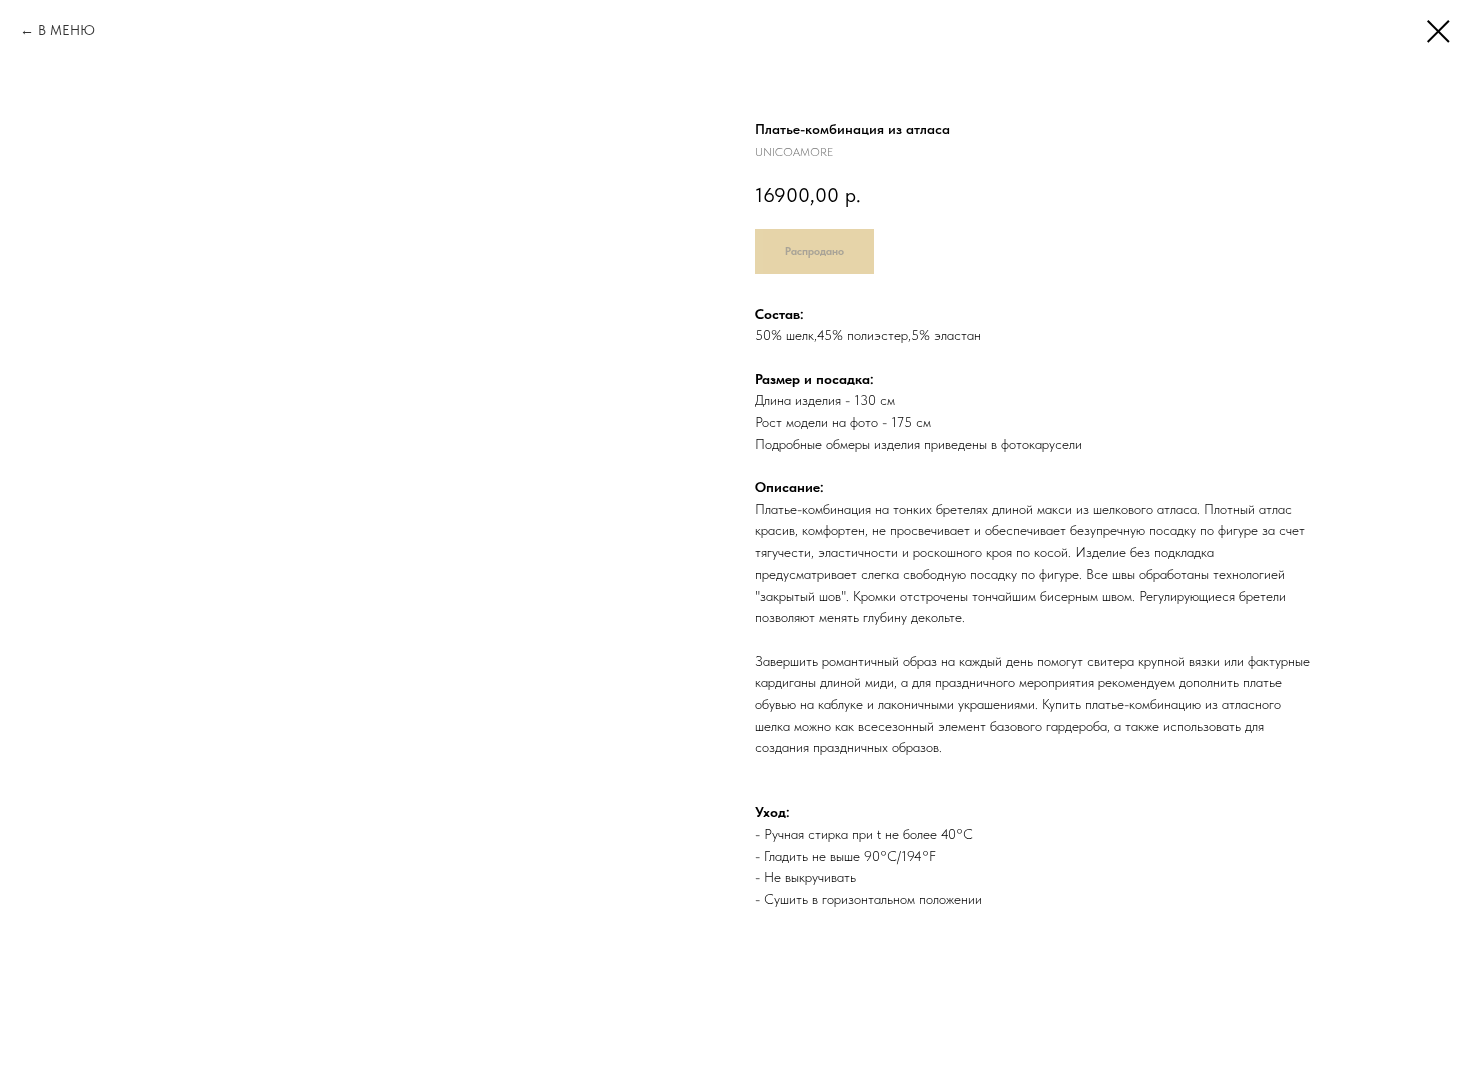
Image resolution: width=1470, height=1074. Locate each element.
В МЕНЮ (66, 30)
